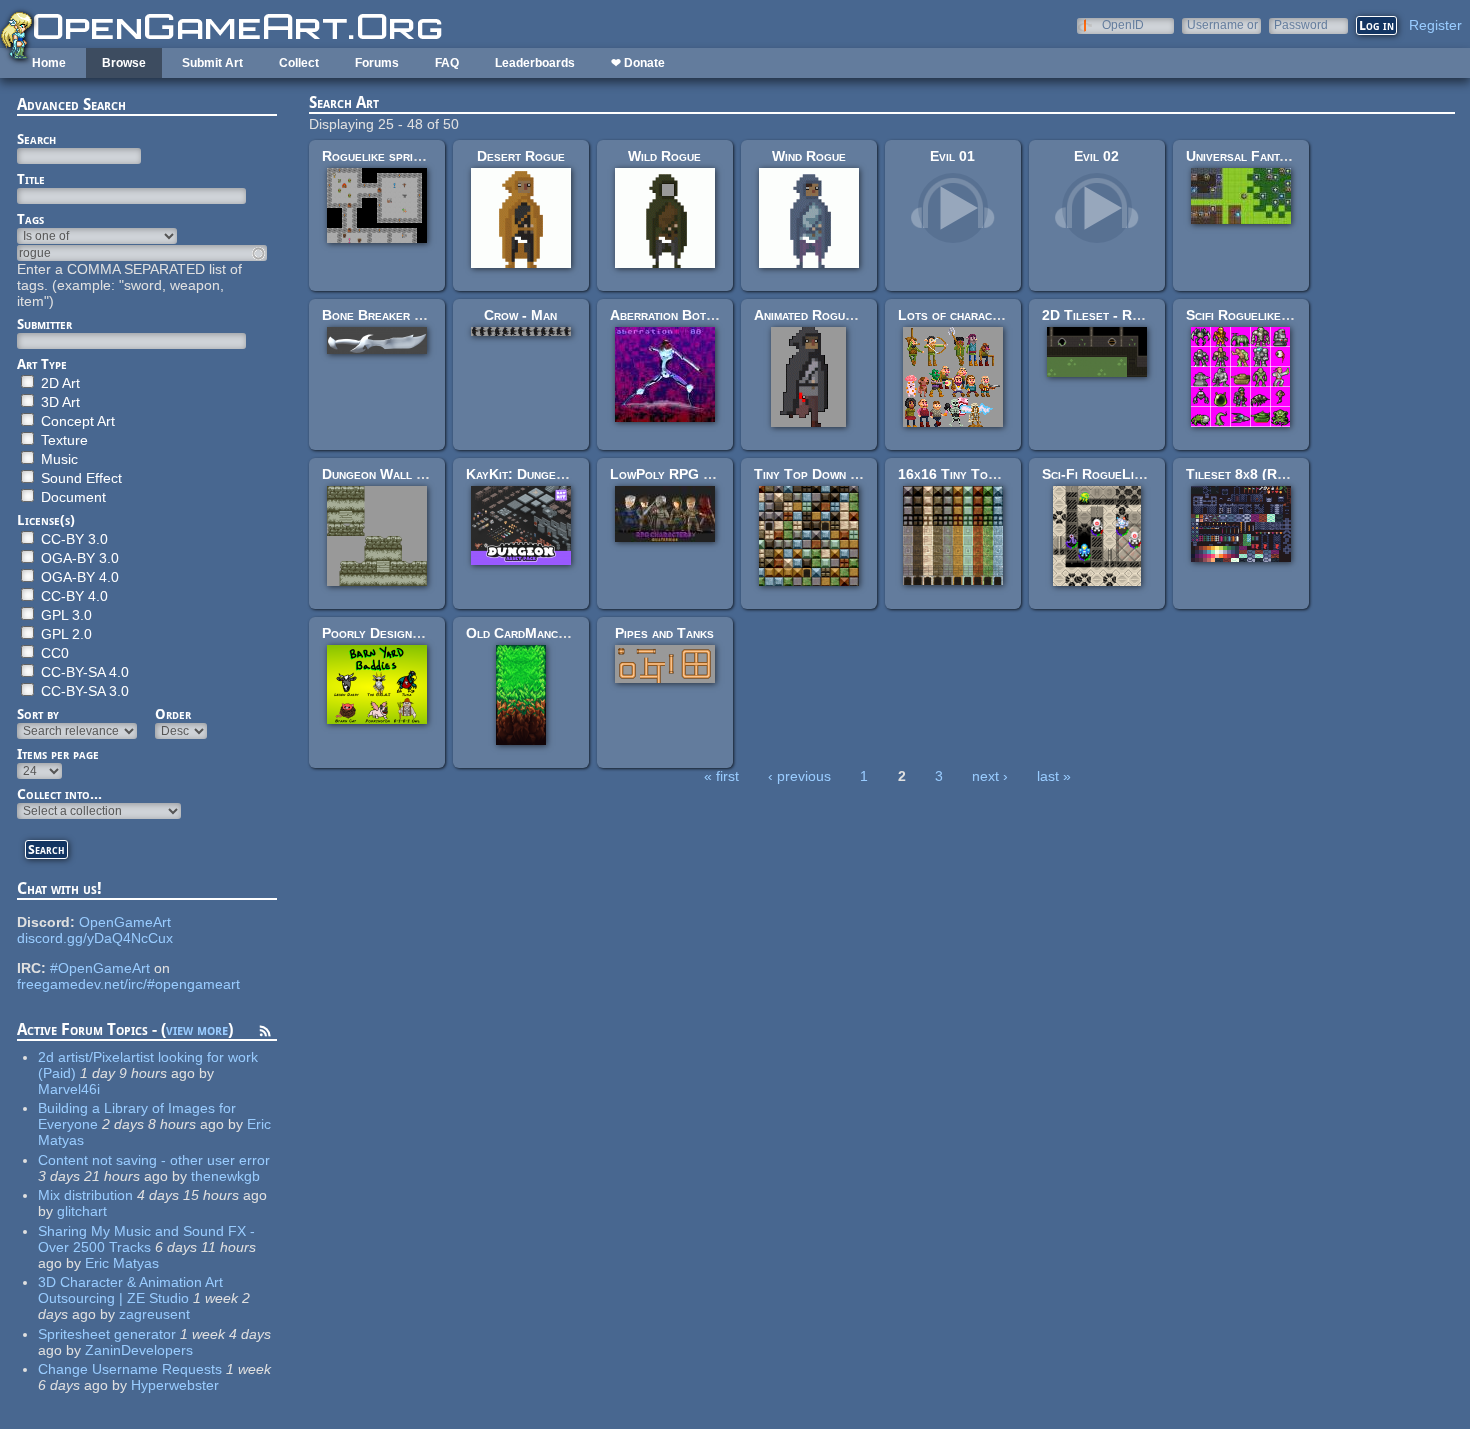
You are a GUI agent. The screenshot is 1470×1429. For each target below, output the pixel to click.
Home (49, 63)
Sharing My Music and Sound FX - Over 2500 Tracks (146, 1239)
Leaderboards (535, 63)
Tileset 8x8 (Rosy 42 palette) (1279, 474)
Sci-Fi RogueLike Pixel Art (1126, 474)
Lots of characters (958, 315)
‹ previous (799, 776)
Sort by (38, 714)
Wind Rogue (809, 156)
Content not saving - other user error (154, 1160)
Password (1301, 24)
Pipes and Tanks (664, 633)
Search (36, 139)
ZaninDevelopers (139, 1350)
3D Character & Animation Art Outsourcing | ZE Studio (130, 1290)
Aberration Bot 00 (668, 315)
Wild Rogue (664, 156)
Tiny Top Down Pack (817, 474)
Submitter (44, 324)
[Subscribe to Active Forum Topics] (265, 1034)
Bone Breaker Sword (388, 315)
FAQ (447, 63)
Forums (377, 63)
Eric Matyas (122, 1263)
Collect (299, 63)
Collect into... (59, 794)
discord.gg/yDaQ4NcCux (95, 938)
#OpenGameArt (100, 968)
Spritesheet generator (107, 1334)
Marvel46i (69, 1089)
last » (1054, 776)
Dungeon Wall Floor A (394, 474)
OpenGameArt (125, 922)
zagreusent (154, 1314)
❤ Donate (638, 63)
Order (173, 714)
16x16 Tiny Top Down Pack (982, 474)
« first (721, 776)
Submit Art (212, 63)
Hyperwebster (175, 1385)
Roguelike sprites (377, 156)
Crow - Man (520, 315)
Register (1435, 25)
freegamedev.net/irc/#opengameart (128, 984)
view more (197, 1029)
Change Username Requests (130, 1369)
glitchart (82, 1211)
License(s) (46, 520)
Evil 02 (1096, 156)
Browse (124, 63)
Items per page (58, 754)
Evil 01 (952, 156)
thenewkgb (225, 1176)
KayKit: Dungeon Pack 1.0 (547, 474)
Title (31, 179)
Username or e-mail (1222, 24)
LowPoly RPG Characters (692, 474)
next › (990, 776)
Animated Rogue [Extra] (828, 315)
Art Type (42, 364)
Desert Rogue (521, 156)
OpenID (1123, 24)
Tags (30, 219)
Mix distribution (85, 1195)
